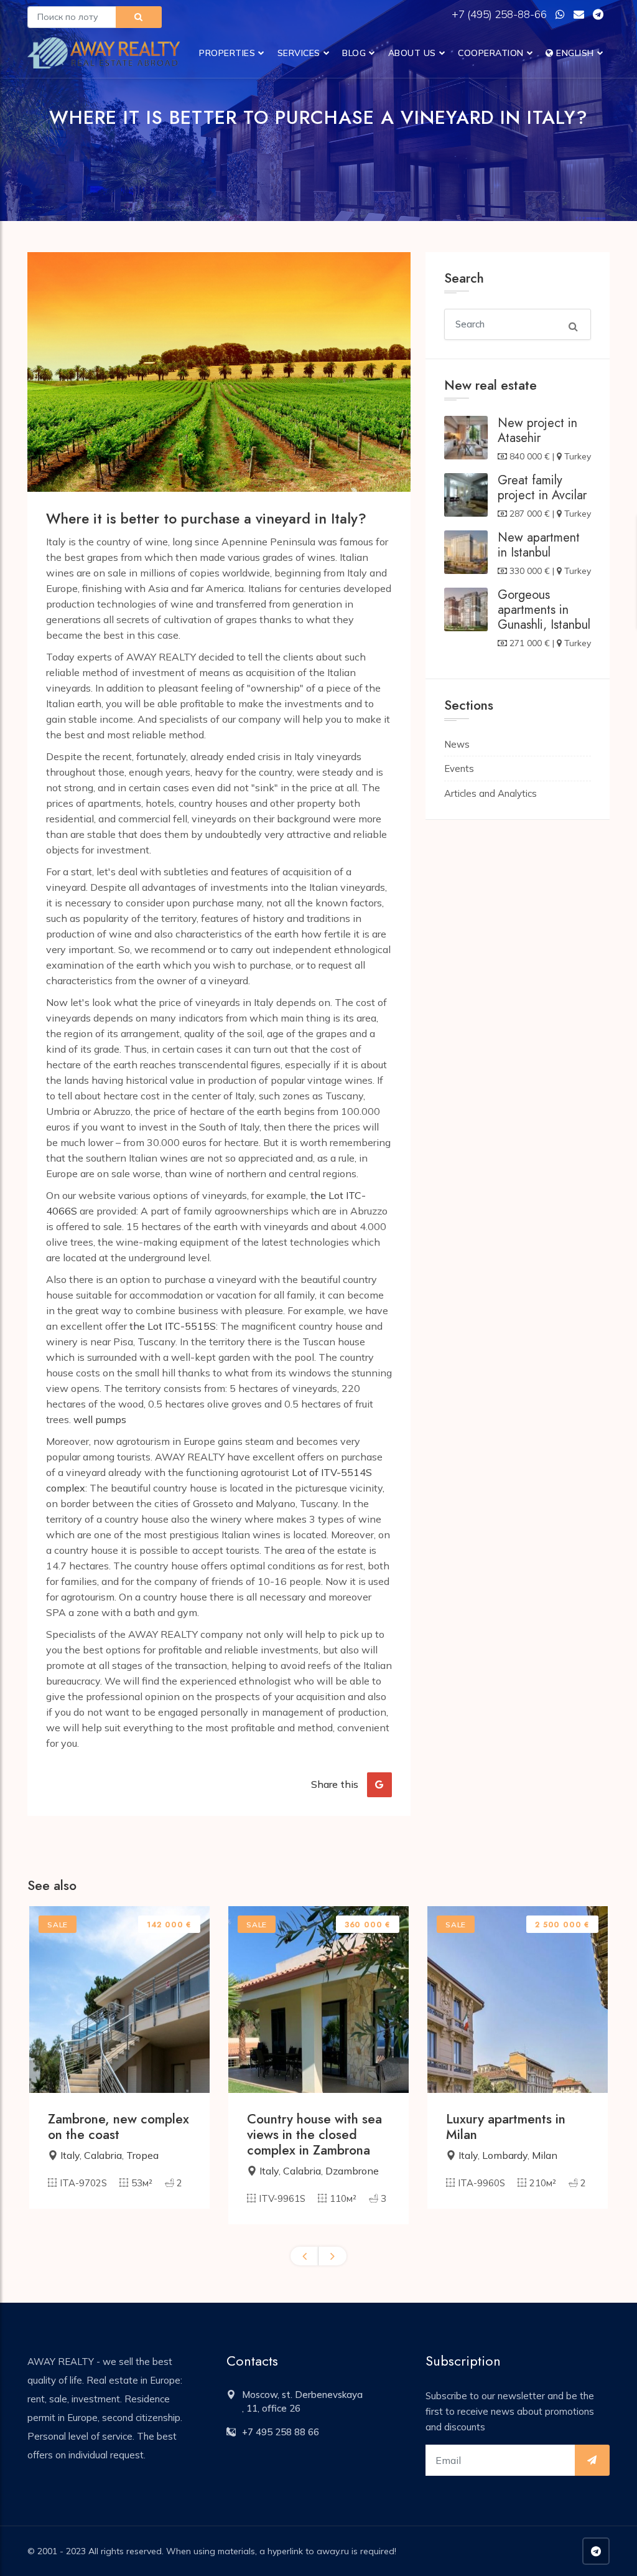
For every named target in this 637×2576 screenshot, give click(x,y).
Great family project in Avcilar (542, 488)
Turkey (578, 456)
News (457, 744)
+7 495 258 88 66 (281, 2432)
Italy (70, 2155)
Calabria (103, 2155)
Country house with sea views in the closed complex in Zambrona (314, 2135)
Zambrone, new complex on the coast (119, 2127)
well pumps (100, 1419)
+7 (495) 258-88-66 (500, 14)
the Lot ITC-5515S (173, 1326)
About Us (412, 53)
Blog (354, 53)
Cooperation (491, 53)
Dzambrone (352, 2171)
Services (299, 53)
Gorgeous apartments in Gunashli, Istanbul (544, 610)
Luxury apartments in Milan (506, 2127)
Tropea (142, 2155)
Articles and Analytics (491, 793)
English (574, 53)
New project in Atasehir (537, 430)
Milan (545, 2155)
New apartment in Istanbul (539, 545)
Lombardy (505, 2155)
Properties (227, 53)
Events (459, 769)
